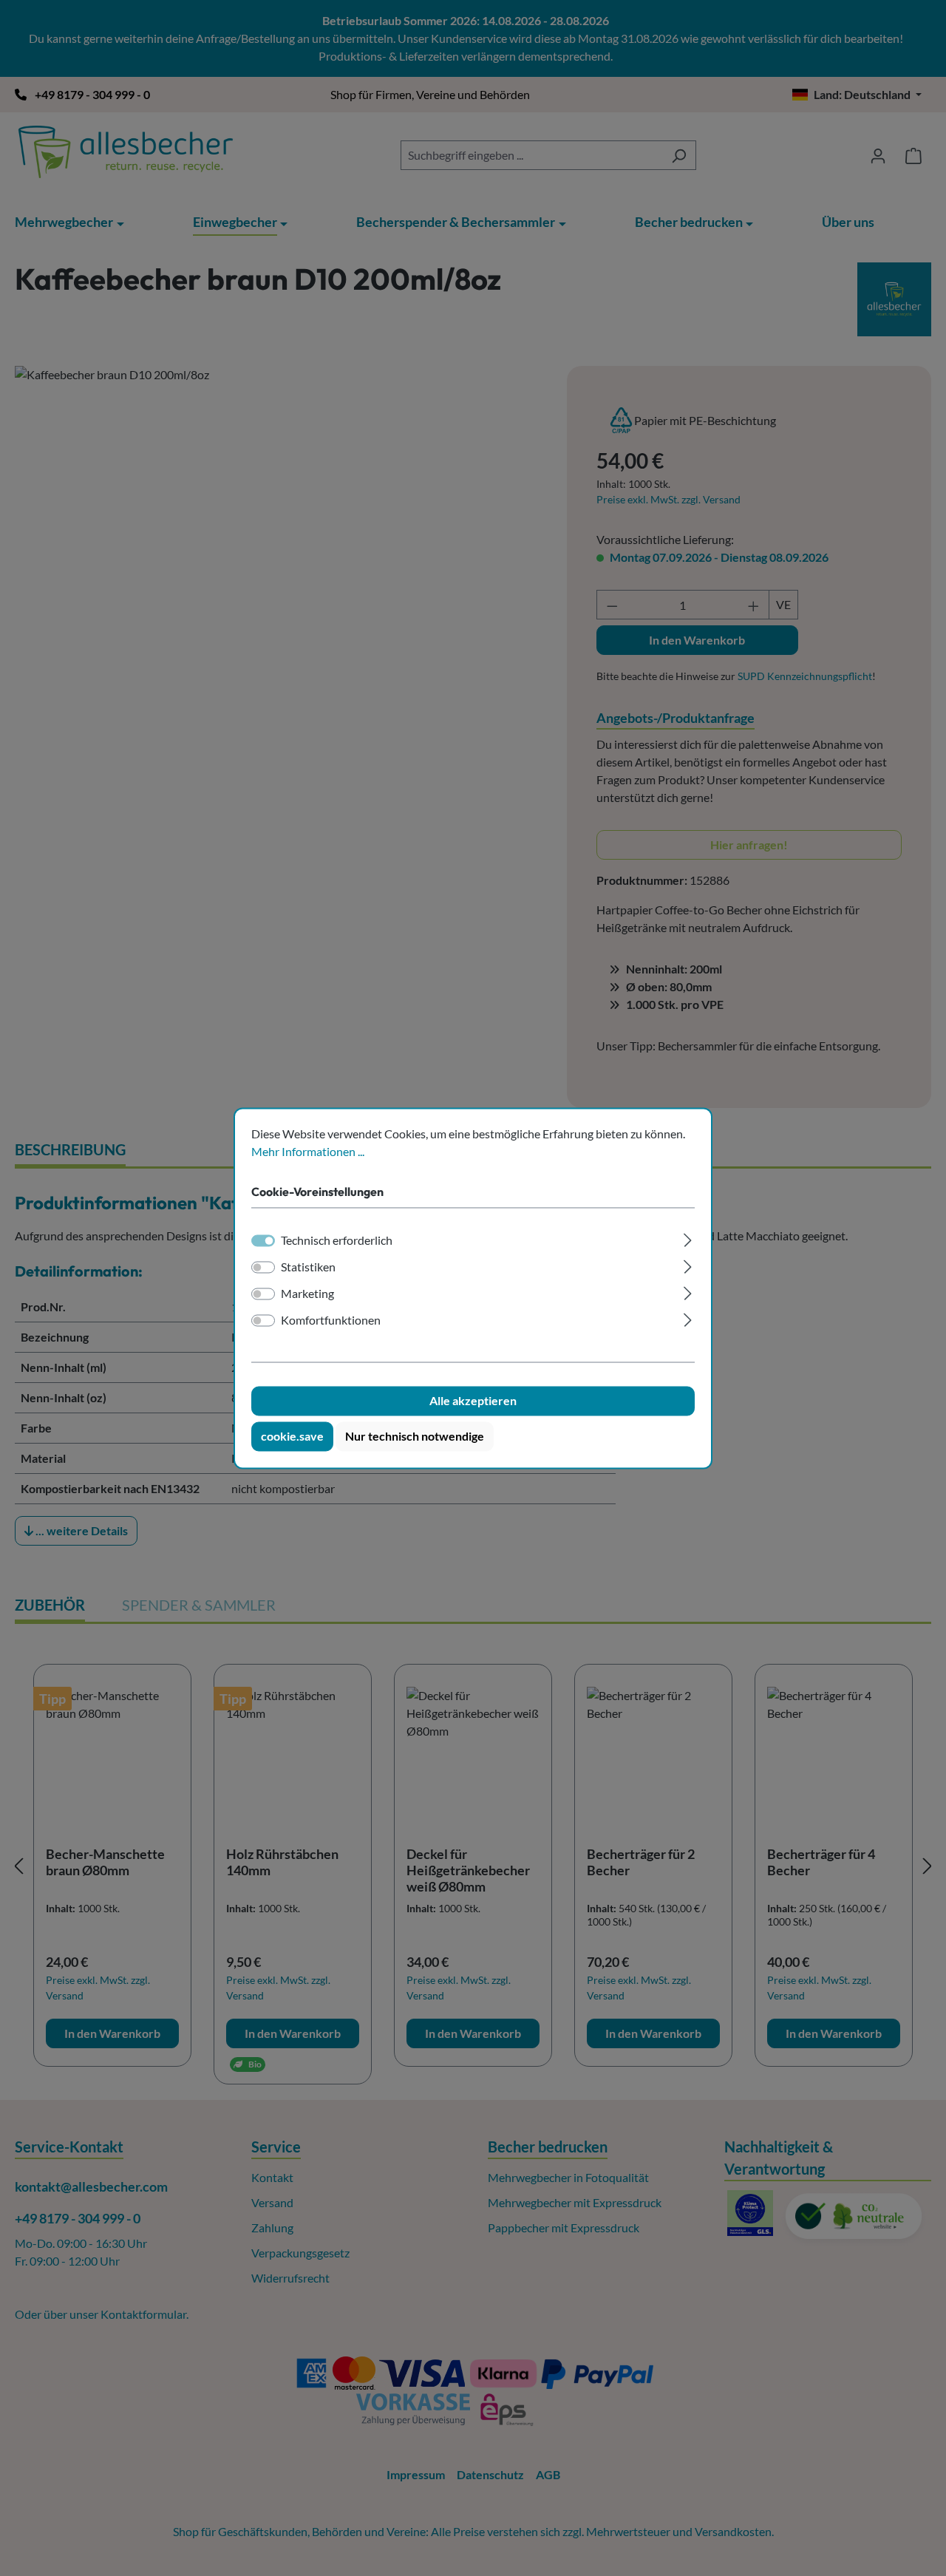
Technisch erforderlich (337, 1240)
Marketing (307, 1293)
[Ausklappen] (688, 1238)
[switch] (263, 1267)
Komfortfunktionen (331, 1320)
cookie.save (292, 1436)
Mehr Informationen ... (308, 1151)
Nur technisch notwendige (415, 1436)
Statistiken (308, 1267)
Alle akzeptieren (473, 1400)
